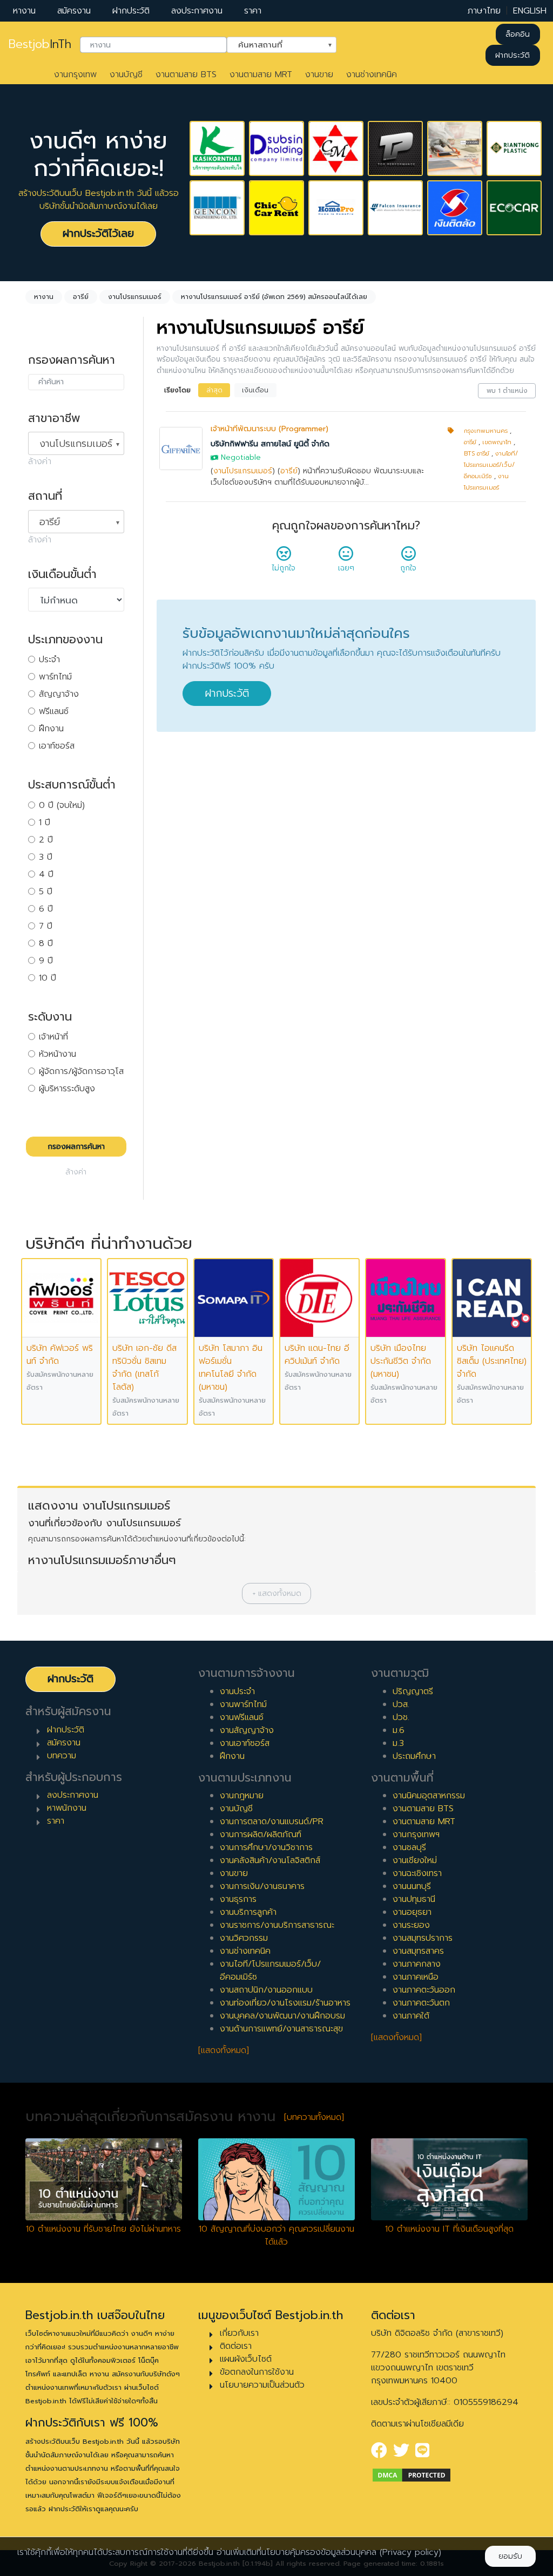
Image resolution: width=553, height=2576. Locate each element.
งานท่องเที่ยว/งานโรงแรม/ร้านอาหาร (285, 2003)
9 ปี (46, 961)
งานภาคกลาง (417, 1964)
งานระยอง (411, 1925)
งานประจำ (237, 1691)
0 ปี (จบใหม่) (62, 805)
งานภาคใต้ (411, 2016)
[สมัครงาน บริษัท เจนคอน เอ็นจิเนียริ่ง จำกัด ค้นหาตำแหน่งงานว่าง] (217, 208)
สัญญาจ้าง (59, 694)
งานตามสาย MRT (261, 74)
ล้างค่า (40, 461)
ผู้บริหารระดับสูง (67, 1089)
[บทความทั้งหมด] (314, 2117)
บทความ (62, 1756)
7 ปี (46, 926)
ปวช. (401, 1717)
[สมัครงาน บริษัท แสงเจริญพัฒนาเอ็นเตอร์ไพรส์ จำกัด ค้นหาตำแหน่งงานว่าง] (455, 148)
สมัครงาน (74, 11)
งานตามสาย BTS (186, 74)
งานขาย (319, 74)
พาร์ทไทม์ (55, 677)
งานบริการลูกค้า (248, 1912)
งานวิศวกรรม (244, 1938)
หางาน (24, 11)
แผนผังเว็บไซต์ (246, 2359)
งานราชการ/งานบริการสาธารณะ (277, 1925)
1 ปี (45, 823)
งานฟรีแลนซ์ (242, 1717)
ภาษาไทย (484, 11)
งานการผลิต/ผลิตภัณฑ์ (261, 1834)
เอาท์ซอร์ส (57, 746)
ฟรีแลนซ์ (54, 711)
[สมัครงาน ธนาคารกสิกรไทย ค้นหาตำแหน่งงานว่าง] (217, 148)
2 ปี (46, 840)
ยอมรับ (510, 2556)
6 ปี (46, 909)
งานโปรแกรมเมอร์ (243, 471)
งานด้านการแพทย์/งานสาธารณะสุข (281, 2029)
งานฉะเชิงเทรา (417, 1873)
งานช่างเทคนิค (372, 74)
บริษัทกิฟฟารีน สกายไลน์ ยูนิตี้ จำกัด (270, 444)
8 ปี (46, 943)
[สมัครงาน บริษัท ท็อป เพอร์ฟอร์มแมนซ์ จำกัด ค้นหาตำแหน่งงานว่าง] (395, 148)
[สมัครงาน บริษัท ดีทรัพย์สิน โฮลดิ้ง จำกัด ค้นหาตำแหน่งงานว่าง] (276, 148)
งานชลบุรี (409, 1847)
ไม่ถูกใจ (284, 568)
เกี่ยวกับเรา (239, 2333)
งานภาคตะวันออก (424, 1990)
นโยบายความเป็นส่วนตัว (262, 2385)
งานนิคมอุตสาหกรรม (429, 1796)
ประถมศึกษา (414, 1756)
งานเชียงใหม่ (415, 1860)
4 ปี (46, 874)
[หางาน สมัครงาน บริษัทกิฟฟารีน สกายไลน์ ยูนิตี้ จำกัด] (181, 448)
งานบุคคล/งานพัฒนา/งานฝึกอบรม (282, 2016)
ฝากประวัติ (131, 11)
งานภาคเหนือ (416, 1977)
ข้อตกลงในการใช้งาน (257, 2372)
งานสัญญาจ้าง (247, 1730)
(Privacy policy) (410, 2552)
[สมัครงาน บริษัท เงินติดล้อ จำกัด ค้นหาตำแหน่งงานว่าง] (455, 208)
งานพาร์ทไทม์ (243, 1704)
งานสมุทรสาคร (418, 1951)
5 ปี (46, 892)
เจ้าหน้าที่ (53, 1037)
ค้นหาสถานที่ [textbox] (275, 44)
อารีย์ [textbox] (50, 522)
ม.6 (399, 1730)
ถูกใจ (408, 568)
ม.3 (398, 1743)
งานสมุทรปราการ (423, 1938)
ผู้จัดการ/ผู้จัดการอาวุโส (81, 1071)
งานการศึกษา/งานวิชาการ (266, 1847)
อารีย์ (289, 471)
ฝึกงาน (51, 729)
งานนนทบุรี (412, 1886)
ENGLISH (530, 11)
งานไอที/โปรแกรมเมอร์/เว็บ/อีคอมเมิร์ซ (491, 465)
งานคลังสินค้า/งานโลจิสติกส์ (270, 1860)
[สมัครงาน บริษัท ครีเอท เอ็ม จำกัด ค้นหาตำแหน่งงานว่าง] (336, 148)
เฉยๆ (346, 568)
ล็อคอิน (518, 34)
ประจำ (49, 660)
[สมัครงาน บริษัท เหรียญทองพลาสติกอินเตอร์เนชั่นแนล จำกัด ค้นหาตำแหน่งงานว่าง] (514, 148)
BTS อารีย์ (477, 454)
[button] (276, 1593)
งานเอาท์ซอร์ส (245, 1743)
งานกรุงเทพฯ (416, 1834)
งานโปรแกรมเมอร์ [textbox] (76, 444)
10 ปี (48, 978)
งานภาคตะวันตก (421, 2003)
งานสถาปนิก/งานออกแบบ (266, 1990)
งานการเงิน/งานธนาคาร (262, 1886)
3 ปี (46, 857)
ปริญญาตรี (413, 1691)
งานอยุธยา (412, 1912)
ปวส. (401, 1704)
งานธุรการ (238, 1899)
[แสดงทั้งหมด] (224, 2050)
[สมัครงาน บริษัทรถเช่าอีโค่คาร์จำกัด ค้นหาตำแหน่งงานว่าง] (514, 208)
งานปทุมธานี (414, 1899)
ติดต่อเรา (236, 2346)
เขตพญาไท (497, 442)
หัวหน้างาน (58, 1054)
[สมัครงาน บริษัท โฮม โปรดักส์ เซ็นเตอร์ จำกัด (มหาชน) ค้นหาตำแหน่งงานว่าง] (336, 208)
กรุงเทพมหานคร (486, 431)
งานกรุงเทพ (75, 74)
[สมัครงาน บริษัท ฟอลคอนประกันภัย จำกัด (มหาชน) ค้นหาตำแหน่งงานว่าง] (395, 208)
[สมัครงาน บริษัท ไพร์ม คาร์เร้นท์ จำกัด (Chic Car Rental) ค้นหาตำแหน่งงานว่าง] (276, 208)
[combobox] (153, 45)
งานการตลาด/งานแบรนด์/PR (272, 1821)
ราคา (253, 11)
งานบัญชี (126, 74)
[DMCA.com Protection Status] (412, 2475)
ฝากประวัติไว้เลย (98, 233)
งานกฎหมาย (242, 1796)
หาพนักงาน (67, 1808)
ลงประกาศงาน (197, 11)
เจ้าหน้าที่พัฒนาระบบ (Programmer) (269, 429)
